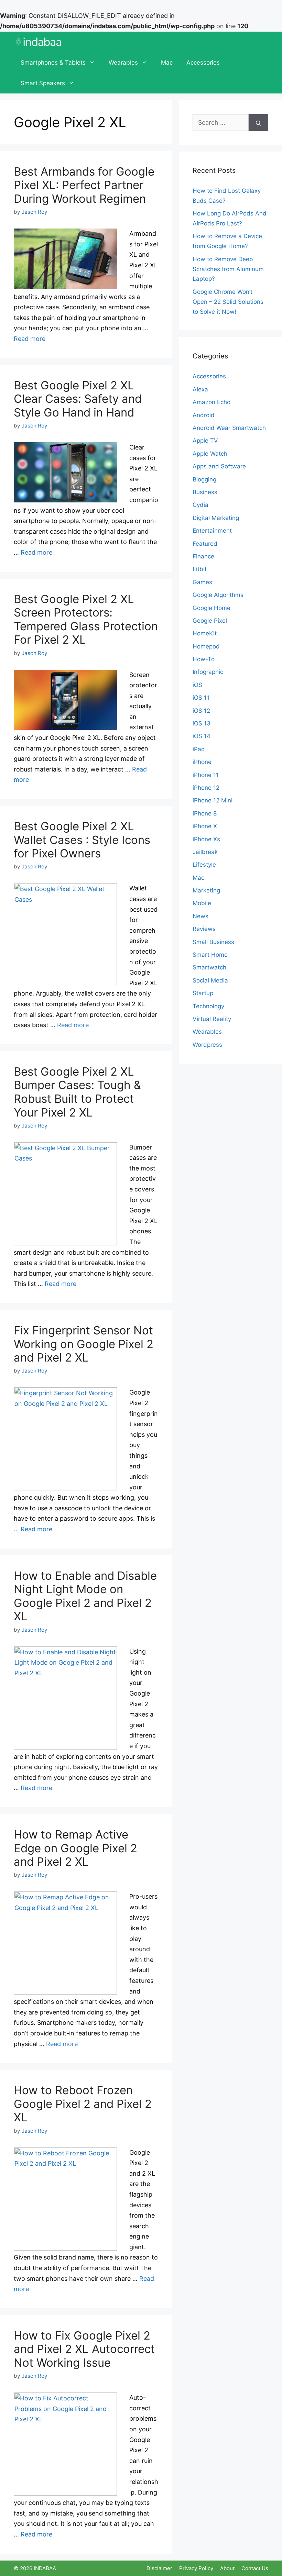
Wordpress (207, 1045)
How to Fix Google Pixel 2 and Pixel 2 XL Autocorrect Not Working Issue (84, 2349)
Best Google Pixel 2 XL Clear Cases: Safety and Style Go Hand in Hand (78, 399)
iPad (199, 749)
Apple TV (205, 441)
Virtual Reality (212, 1019)
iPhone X (205, 826)
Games (202, 582)
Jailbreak (205, 852)
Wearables (123, 63)
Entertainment (212, 531)
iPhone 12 (206, 788)
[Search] (258, 123)
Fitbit (200, 569)
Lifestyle (204, 865)
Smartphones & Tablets (53, 63)
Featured (205, 544)
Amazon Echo (211, 402)
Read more (30, 339)
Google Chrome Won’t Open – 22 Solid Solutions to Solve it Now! (228, 302)
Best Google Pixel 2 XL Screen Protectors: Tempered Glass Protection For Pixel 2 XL (86, 619)
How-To (204, 659)
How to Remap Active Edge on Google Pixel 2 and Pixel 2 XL (75, 1848)
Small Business (213, 942)
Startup (203, 993)
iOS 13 (202, 723)
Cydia (200, 505)
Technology (208, 1006)
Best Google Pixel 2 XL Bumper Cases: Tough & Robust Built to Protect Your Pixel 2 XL (77, 1092)
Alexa (200, 389)
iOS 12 (201, 711)
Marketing (206, 890)
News (200, 916)
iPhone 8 (205, 813)
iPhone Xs (206, 839)
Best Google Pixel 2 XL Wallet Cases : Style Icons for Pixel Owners (82, 840)
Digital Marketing (216, 518)
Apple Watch (210, 454)
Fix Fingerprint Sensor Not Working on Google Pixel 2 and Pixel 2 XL (84, 1344)
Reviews (204, 929)
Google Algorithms (218, 595)
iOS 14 (202, 736)
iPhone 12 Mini (213, 800)
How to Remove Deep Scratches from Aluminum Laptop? (228, 269)
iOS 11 (201, 698)
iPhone (202, 762)
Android (204, 415)
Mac (167, 63)
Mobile (202, 903)
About (227, 2568)
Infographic (208, 672)
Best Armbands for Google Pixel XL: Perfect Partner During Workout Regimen (84, 185)
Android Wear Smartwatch (229, 428)
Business (205, 492)
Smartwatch (209, 967)
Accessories (203, 63)
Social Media (210, 980)
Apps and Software (219, 466)
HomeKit (205, 633)
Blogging (204, 479)
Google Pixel (210, 621)
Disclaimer (159, 2568)
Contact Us (255, 2568)
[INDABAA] (39, 42)
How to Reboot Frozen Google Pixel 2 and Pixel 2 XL (83, 2104)
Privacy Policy (196, 2568)
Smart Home (210, 955)
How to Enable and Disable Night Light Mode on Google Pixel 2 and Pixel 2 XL (85, 1596)
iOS (197, 685)
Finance (203, 556)
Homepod (206, 646)
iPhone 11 (206, 775)
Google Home (211, 608)
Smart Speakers (43, 83)
